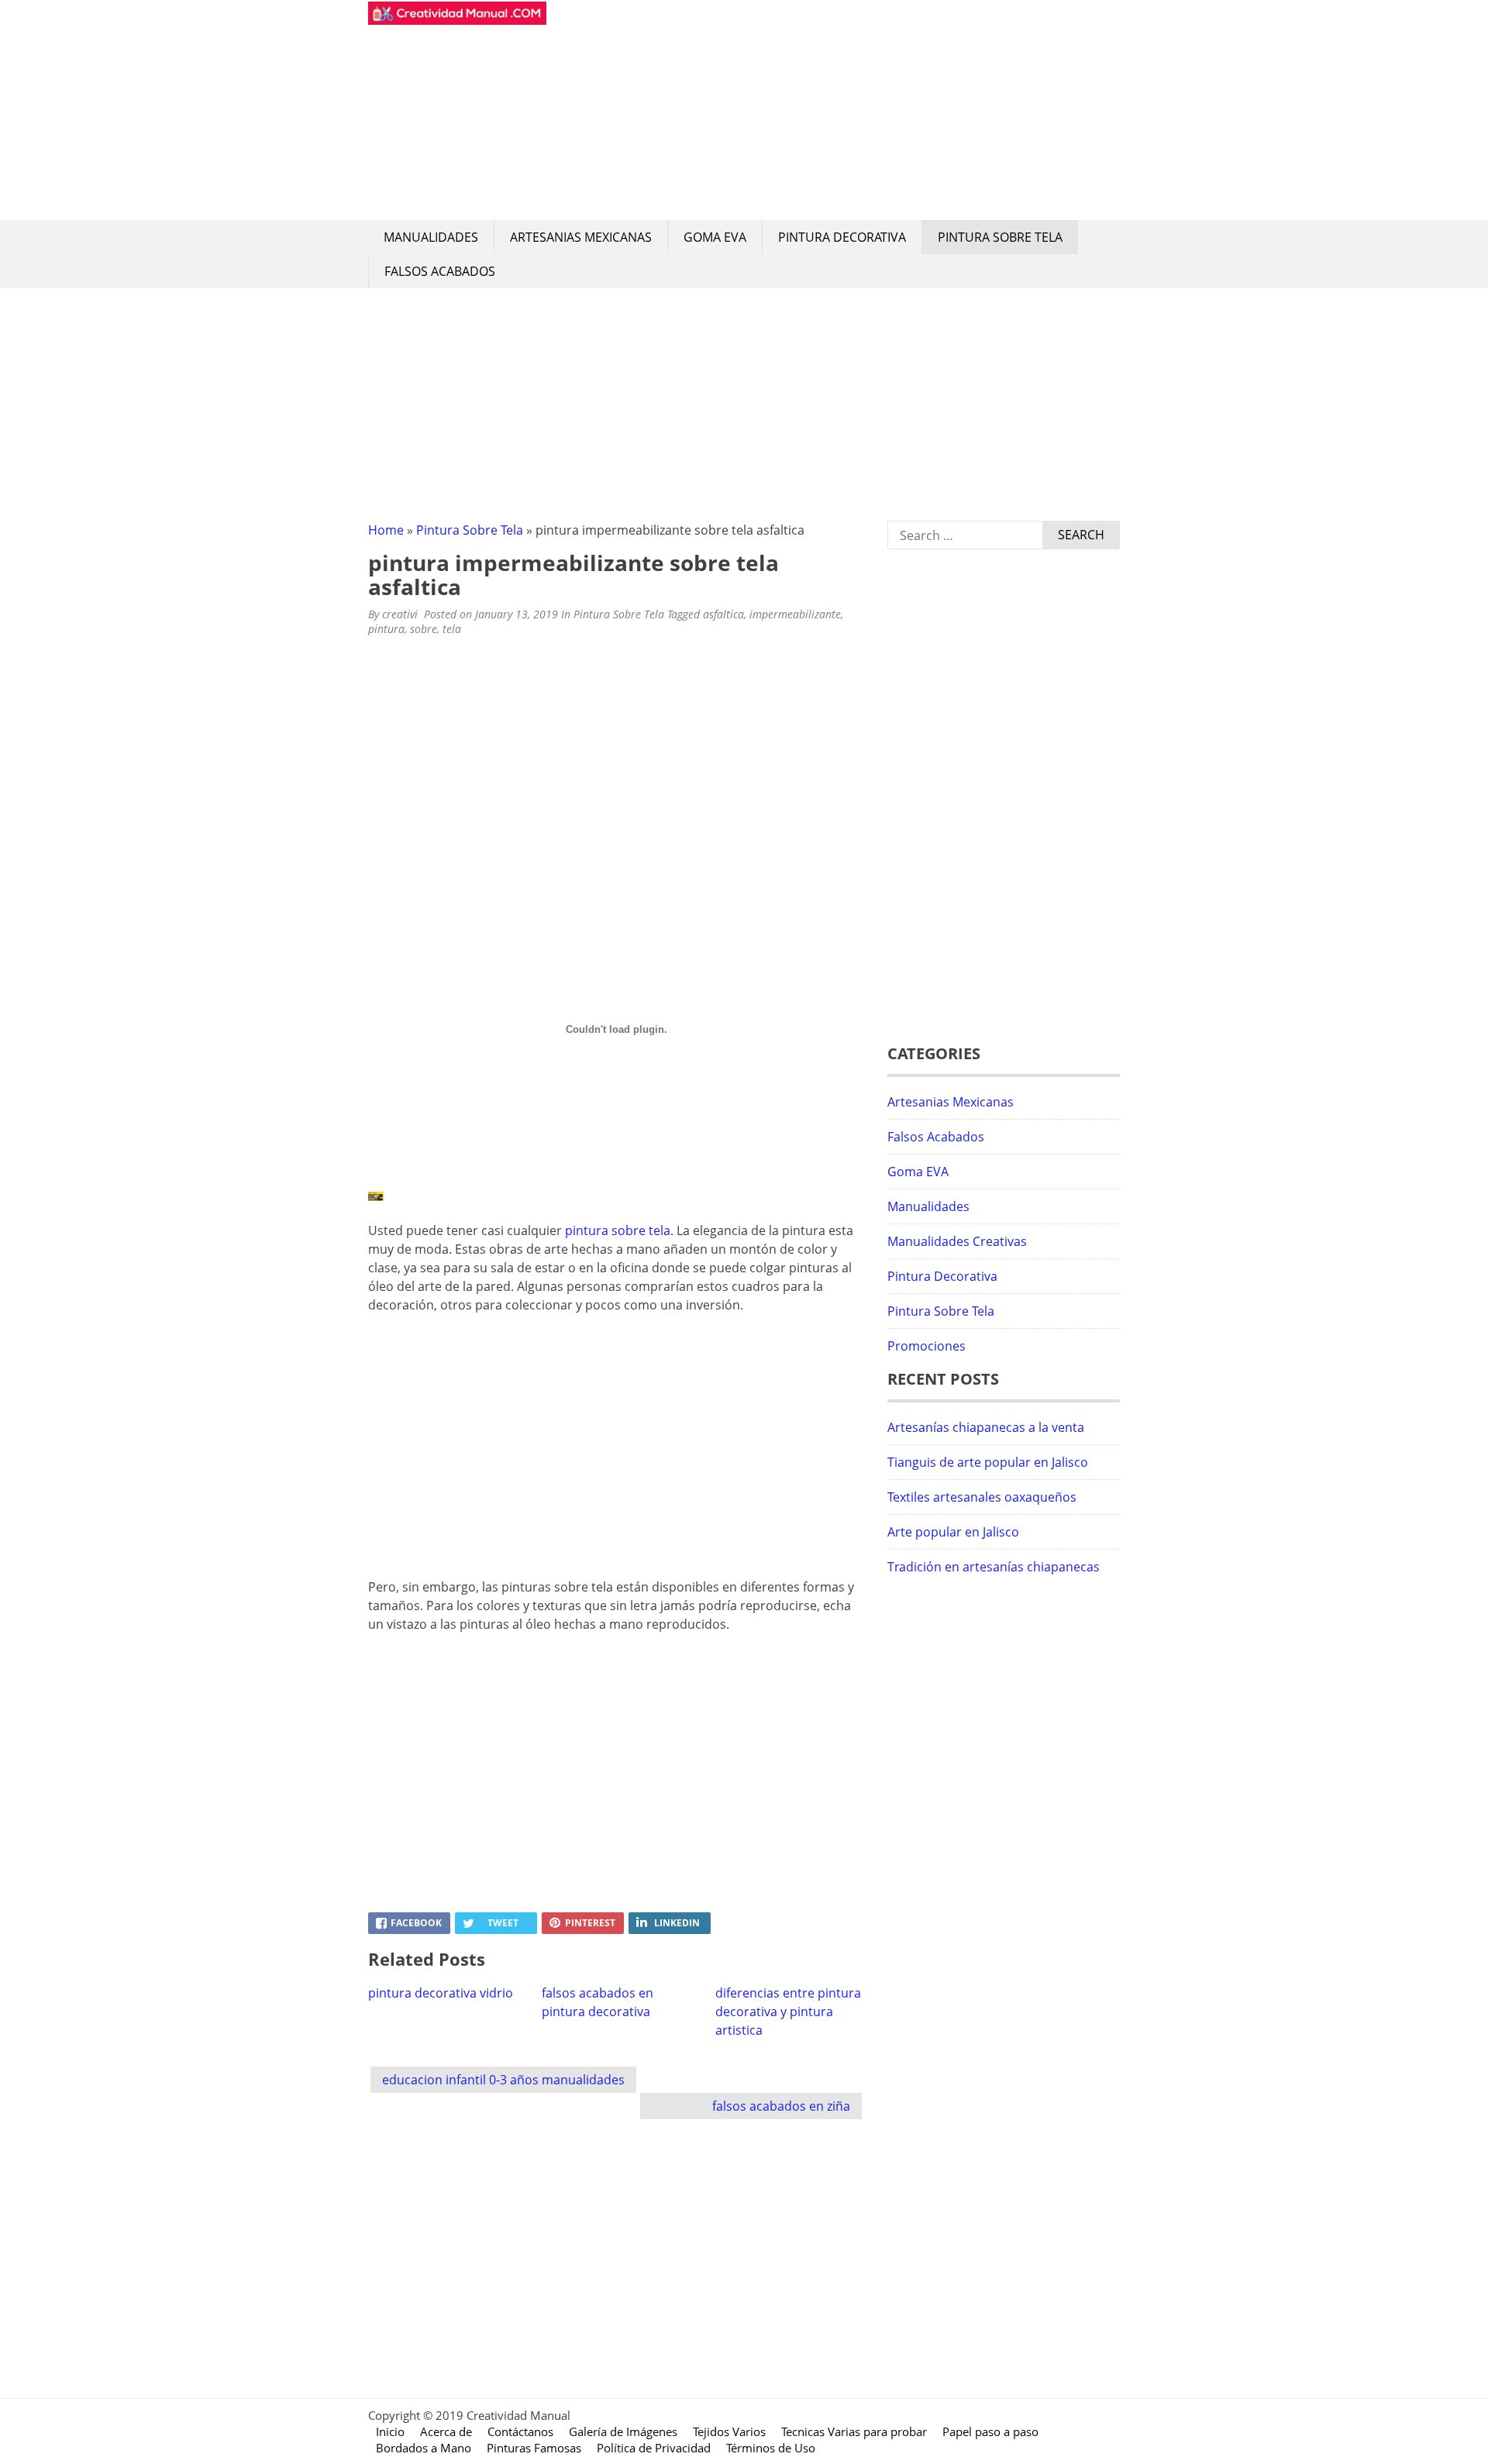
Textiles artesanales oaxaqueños (982, 1497)
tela (452, 629)
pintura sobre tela (618, 1230)
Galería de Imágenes (623, 2431)
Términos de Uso (771, 2448)
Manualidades (431, 237)
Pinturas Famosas (534, 2448)
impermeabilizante (795, 614)
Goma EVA (715, 237)
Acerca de (446, 2431)
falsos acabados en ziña (781, 2106)
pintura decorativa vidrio (441, 1993)
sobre (424, 629)
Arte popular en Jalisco (953, 1532)
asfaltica (723, 614)
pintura (386, 629)
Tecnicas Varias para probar (854, 2431)
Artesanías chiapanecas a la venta (986, 1427)
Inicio (390, 2431)
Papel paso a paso (990, 2431)
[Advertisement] (833, 110)
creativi (400, 614)
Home (386, 530)
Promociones (927, 1346)
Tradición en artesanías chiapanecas (994, 1567)
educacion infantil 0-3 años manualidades (503, 2080)
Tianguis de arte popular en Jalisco (988, 1462)
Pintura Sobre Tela (1000, 237)
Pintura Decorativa (842, 237)
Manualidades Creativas (957, 1241)
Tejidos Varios (729, 2431)
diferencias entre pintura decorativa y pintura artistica (788, 2011)
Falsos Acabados (440, 271)
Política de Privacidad (654, 2448)
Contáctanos (520, 2431)
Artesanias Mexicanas (581, 237)
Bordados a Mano (424, 2448)
